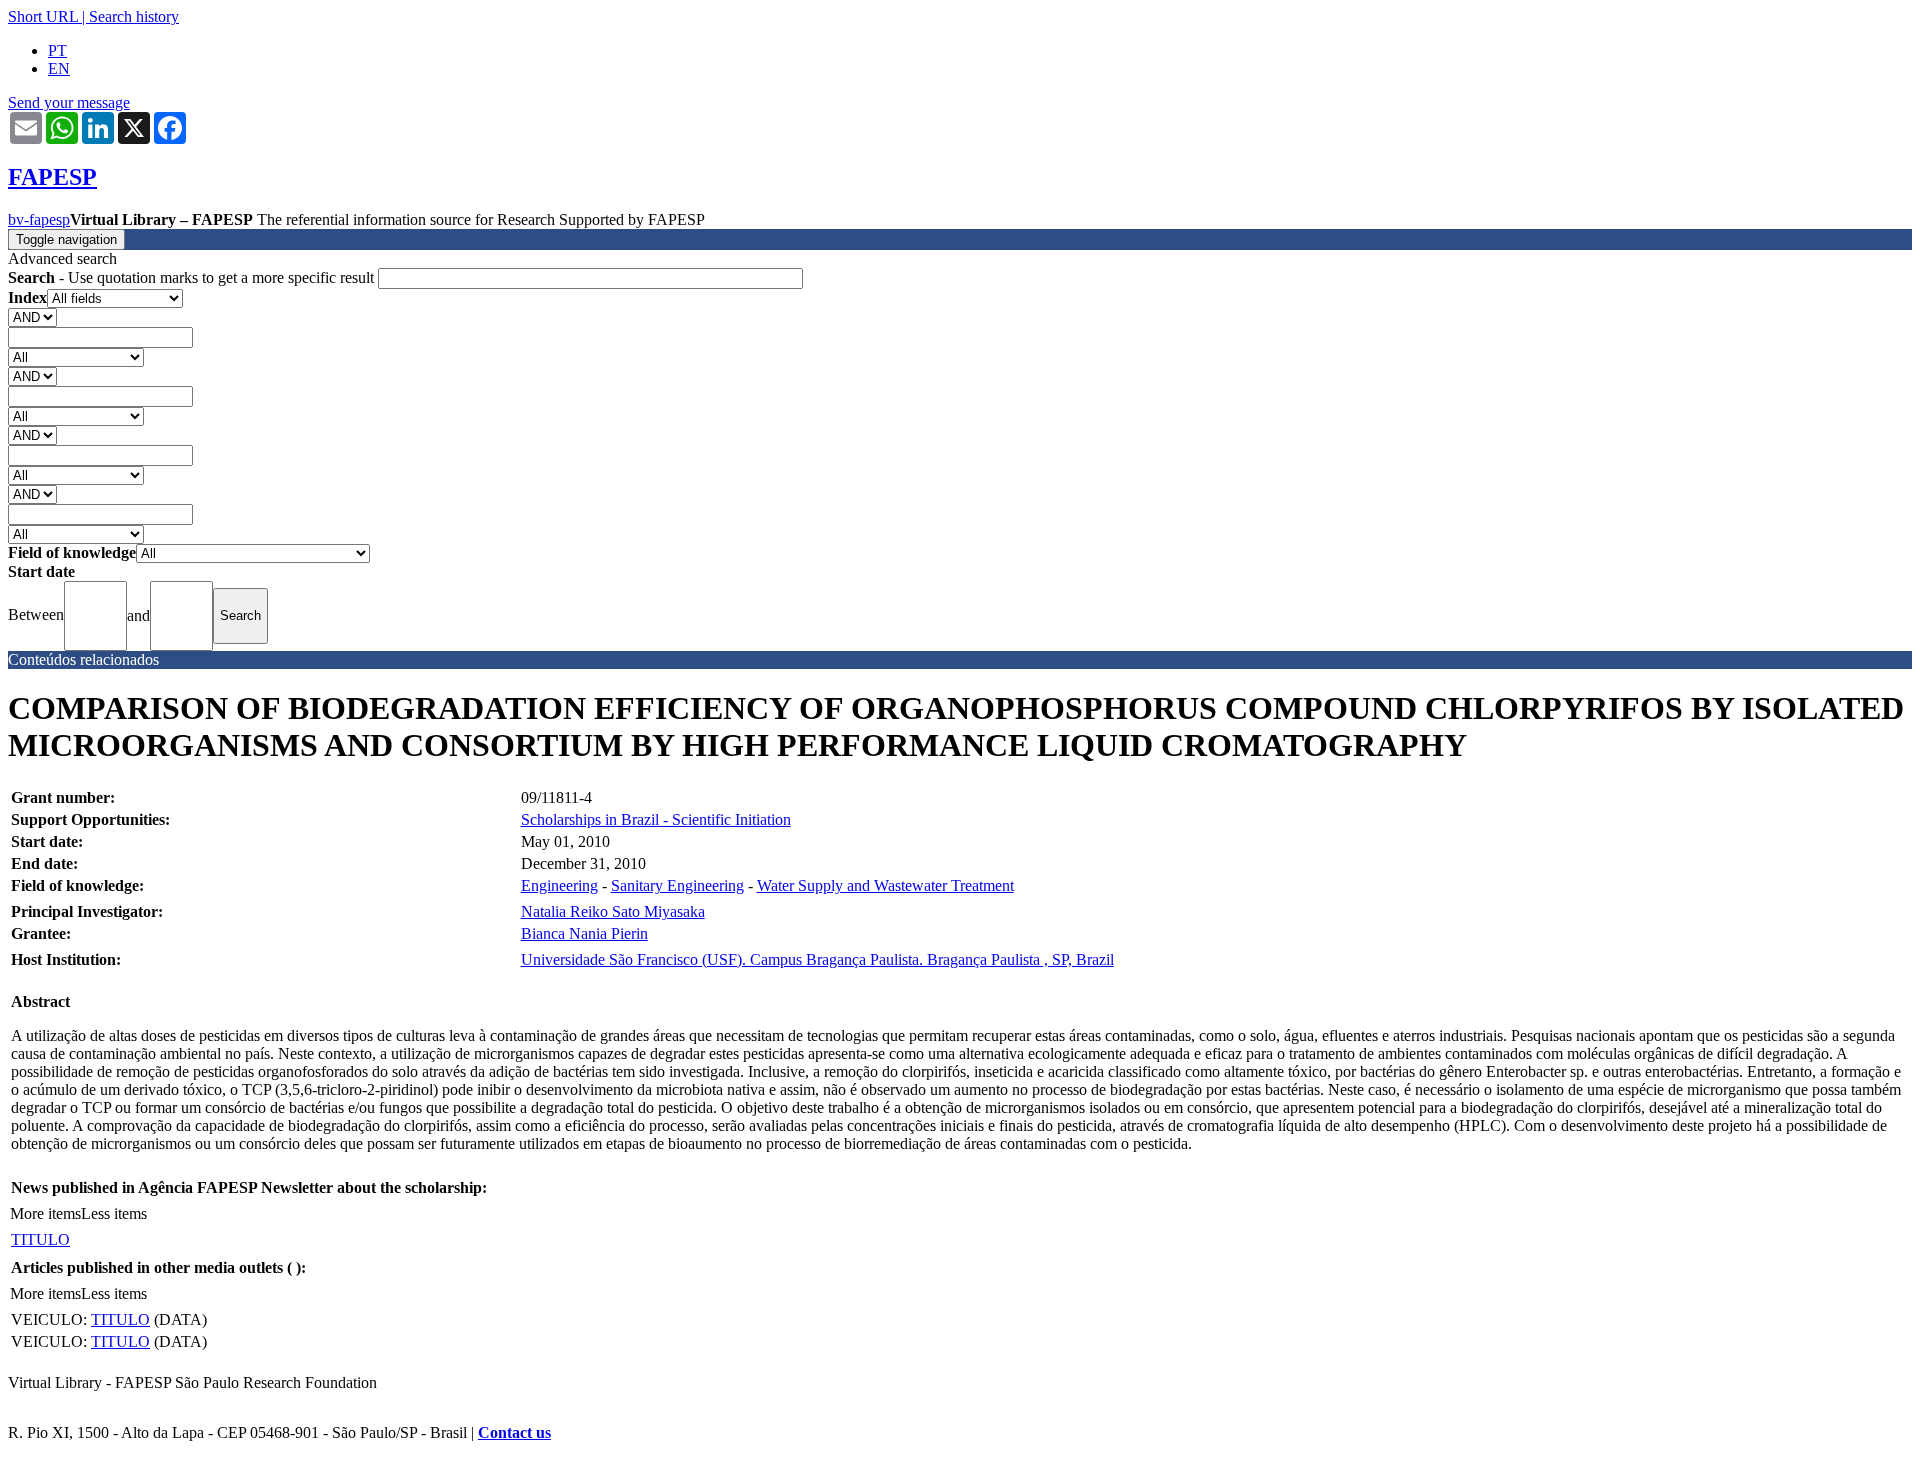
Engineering (559, 885)
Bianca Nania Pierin (584, 933)
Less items (114, 1213)
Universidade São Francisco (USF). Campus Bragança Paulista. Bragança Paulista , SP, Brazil (817, 959)
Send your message (69, 102)
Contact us (514, 1432)
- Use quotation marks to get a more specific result (193, 277)
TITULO (40, 1239)
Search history (134, 16)
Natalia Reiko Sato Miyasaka (613, 911)
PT (57, 50)
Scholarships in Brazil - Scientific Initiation (656, 819)
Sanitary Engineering (677, 885)
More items (45, 1213)
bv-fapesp (39, 219)
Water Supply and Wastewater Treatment (885, 885)
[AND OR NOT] (32, 316)
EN (59, 68)
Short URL (43, 16)
